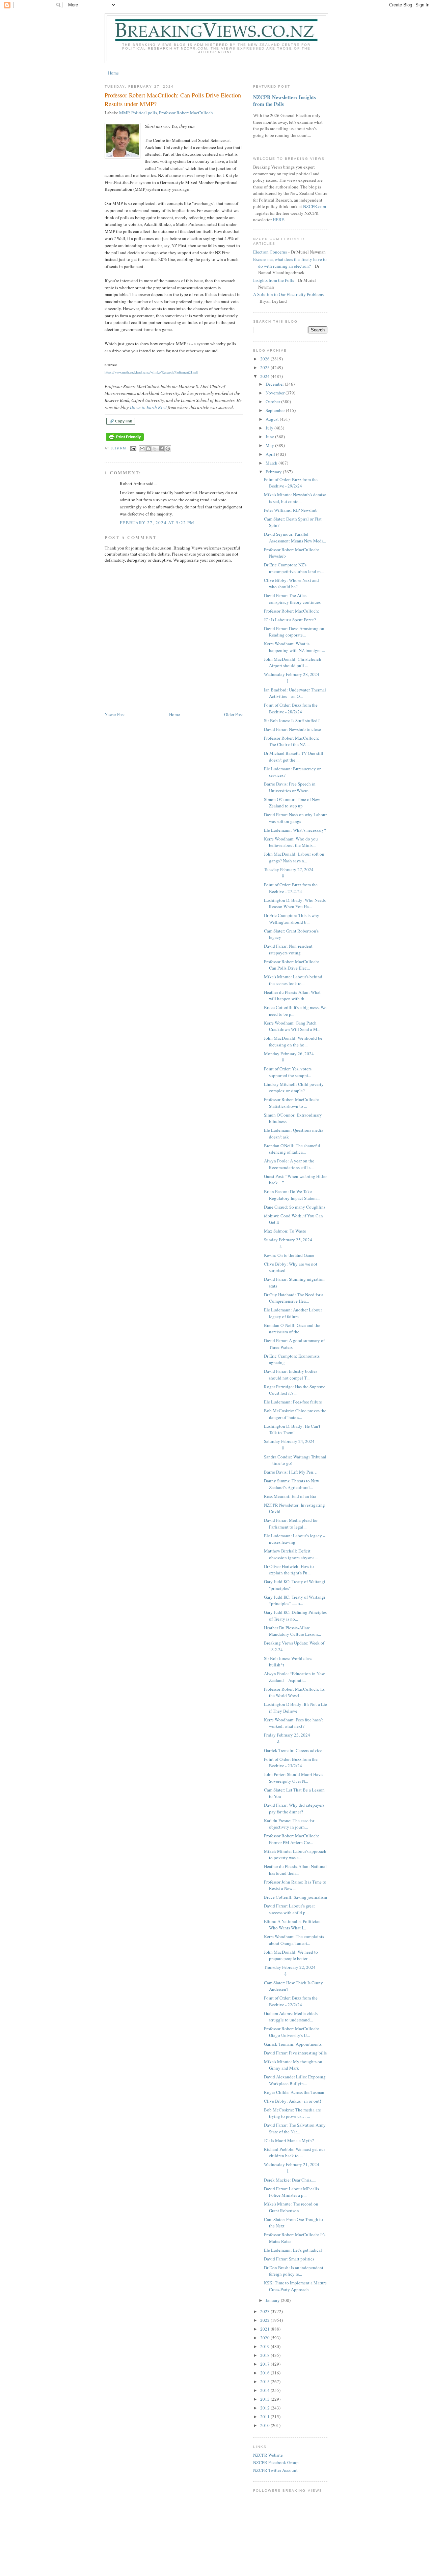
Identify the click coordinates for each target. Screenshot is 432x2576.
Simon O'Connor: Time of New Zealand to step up (292, 803)
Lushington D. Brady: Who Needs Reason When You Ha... (295, 904)
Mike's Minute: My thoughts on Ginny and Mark (293, 2065)
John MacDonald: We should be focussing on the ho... (293, 1041)
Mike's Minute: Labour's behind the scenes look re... (293, 980)
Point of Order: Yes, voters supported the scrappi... (288, 1072)
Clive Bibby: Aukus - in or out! (292, 2101)
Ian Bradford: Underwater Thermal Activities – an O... (295, 693)
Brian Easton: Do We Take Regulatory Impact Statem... (292, 1195)
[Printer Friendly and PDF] (125, 441)
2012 (265, 2408)
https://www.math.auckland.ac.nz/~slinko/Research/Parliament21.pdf (151, 372)
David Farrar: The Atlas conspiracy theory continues (292, 599)
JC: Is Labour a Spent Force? (290, 620)
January (273, 2300)
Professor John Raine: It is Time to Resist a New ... (295, 1885)
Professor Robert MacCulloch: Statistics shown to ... (292, 1103)
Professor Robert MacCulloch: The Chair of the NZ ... (292, 741)
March (272, 463)
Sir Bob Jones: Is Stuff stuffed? (292, 720)
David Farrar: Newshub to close (292, 729)
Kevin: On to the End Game (289, 1255)
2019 (265, 2346)
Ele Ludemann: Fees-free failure (293, 1402)
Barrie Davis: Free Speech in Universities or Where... (290, 787)
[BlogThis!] (148, 449)
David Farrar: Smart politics (289, 2259)
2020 (265, 2338)
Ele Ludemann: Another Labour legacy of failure (293, 1313)
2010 (265, 2425)
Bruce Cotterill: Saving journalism (295, 1897)
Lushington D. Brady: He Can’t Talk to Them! (292, 1429)
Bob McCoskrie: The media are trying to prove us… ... (292, 2113)
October (273, 402)
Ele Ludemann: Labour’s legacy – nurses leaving (295, 1539)
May (270, 445)
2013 (265, 2399)
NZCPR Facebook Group (276, 2462)
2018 (265, 2355)
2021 (265, 2329)
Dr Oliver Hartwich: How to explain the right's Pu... (289, 1570)
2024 (265, 376)
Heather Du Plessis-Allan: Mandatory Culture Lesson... (292, 1631)
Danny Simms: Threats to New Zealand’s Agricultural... (291, 1484)
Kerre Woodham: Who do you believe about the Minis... (291, 842)
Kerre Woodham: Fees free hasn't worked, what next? (293, 1723)
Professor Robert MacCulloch (186, 113)
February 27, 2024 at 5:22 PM (157, 523)
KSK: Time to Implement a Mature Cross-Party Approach (295, 2286)
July (270, 428)
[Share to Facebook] (161, 449)
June (270, 437)
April (271, 454)
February (274, 472)
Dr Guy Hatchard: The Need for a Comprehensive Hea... (294, 1298)
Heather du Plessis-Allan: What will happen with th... (292, 996)
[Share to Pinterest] (168, 449)
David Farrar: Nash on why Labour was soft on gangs (295, 818)
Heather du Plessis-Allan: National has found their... (295, 1870)
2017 (265, 2364)
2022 (265, 2320)
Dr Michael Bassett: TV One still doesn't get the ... (294, 757)
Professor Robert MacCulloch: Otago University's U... (292, 2032)
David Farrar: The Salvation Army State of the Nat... (295, 2128)
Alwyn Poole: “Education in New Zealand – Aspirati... (294, 1677)
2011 (265, 2417)
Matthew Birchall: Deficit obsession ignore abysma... (291, 1554)
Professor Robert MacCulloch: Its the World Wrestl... (294, 1692)
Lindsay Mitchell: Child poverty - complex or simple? (295, 1088)
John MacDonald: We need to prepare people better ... (291, 1955)
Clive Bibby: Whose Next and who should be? (291, 584)
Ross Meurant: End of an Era (290, 1496)
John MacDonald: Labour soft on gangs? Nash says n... (294, 857)
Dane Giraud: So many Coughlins (295, 1207)
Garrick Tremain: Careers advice (293, 1750)
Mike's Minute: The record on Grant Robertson (291, 2207)
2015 (265, 2381)
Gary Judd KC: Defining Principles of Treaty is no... (295, 1616)
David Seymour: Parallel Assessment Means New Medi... (295, 537)
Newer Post (115, 714)
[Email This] (142, 449)
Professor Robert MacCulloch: (292, 611)
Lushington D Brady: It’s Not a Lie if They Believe (295, 1708)
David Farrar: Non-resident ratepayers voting (288, 949)
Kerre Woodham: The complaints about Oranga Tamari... (294, 1940)
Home (113, 73)
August (273, 419)
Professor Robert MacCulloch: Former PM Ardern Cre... (292, 1839)
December (275, 384)
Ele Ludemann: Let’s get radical (293, 2250)
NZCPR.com (315, 206)
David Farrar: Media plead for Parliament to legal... (291, 1523)
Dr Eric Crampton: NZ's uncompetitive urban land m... (294, 568)
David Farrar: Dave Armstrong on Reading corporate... (294, 632)
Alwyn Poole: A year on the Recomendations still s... (289, 1164)
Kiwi (162, 407)
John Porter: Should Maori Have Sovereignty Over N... (293, 1778)
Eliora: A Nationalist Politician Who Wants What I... (292, 1925)
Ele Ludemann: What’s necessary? (295, 830)
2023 (265, 2311)
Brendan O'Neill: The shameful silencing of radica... (292, 1149)
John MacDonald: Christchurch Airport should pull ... (293, 662)
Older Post (234, 714)
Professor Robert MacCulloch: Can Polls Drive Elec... (292, 965)
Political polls (144, 113)
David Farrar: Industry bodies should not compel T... (291, 1374)
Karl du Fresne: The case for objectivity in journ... (289, 1824)
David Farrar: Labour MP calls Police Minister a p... (291, 2192)
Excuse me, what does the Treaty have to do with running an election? (290, 263)
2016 (265, 2373)
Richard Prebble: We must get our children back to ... (294, 2153)
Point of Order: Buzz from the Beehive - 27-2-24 (291, 888)
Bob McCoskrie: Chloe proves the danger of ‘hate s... (295, 1414)
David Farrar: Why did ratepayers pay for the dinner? (294, 1808)
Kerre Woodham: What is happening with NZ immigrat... (294, 647)
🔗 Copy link (121, 421)
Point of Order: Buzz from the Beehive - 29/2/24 (291, 483)
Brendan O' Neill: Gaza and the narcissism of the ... (292, 1329)
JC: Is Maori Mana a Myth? (289, 2140)
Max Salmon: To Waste (285, 1231)
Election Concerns (270, 252)
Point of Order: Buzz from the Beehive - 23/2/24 (291, 1763)
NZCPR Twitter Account (275, 2470)
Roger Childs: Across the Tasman (294, 2092)
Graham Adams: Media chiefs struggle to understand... (291, 2017)
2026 (265, 359)
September (276, 410)
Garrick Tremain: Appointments (293, 2044)
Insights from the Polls (274, 280)
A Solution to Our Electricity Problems (288, 294)
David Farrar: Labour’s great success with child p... (289, 1909)
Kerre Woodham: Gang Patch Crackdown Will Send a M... (292, 1026)
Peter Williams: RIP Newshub (291, 510)
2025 (265, 367)
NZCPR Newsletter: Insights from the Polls (285, 100)
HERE (278, 219)
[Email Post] (133, 448)
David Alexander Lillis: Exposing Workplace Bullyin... (295, 2080)
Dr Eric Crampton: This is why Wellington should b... (292, 919)
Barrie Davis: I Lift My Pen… (291, 1472)
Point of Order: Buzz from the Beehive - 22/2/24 (291, 2001)
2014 (265, 2390)
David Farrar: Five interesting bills (295, 2053)
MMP (124, 113)
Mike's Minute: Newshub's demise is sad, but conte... (295, 498)
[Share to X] (155, 449)
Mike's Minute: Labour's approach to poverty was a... (295, 1855)
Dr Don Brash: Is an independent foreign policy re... (294, 2271)
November (276, 393)
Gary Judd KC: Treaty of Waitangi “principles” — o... (295, 1600)
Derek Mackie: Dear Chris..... (290, 2180)
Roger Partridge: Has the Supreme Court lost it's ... (295, 1390)
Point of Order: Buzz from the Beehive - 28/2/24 (291, 708)
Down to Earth (143, 407)
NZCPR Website (268, 2455)
